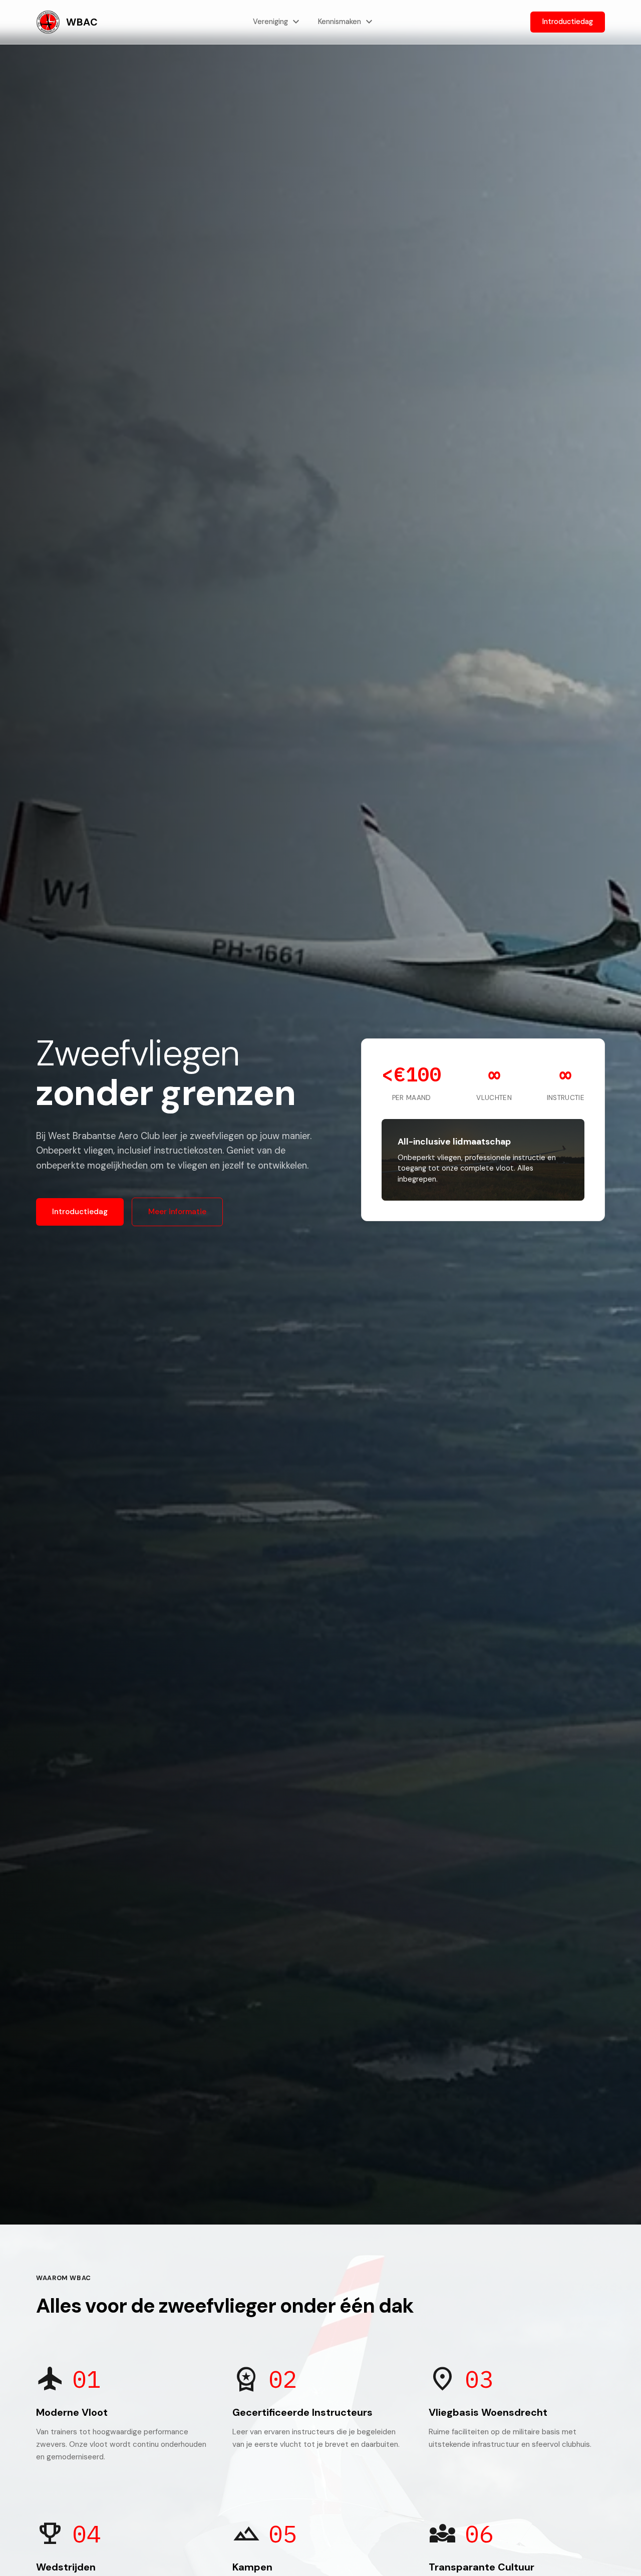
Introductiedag (568, 22)
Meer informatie (177, 1212)
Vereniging (277, 22)
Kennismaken (347, 22)
